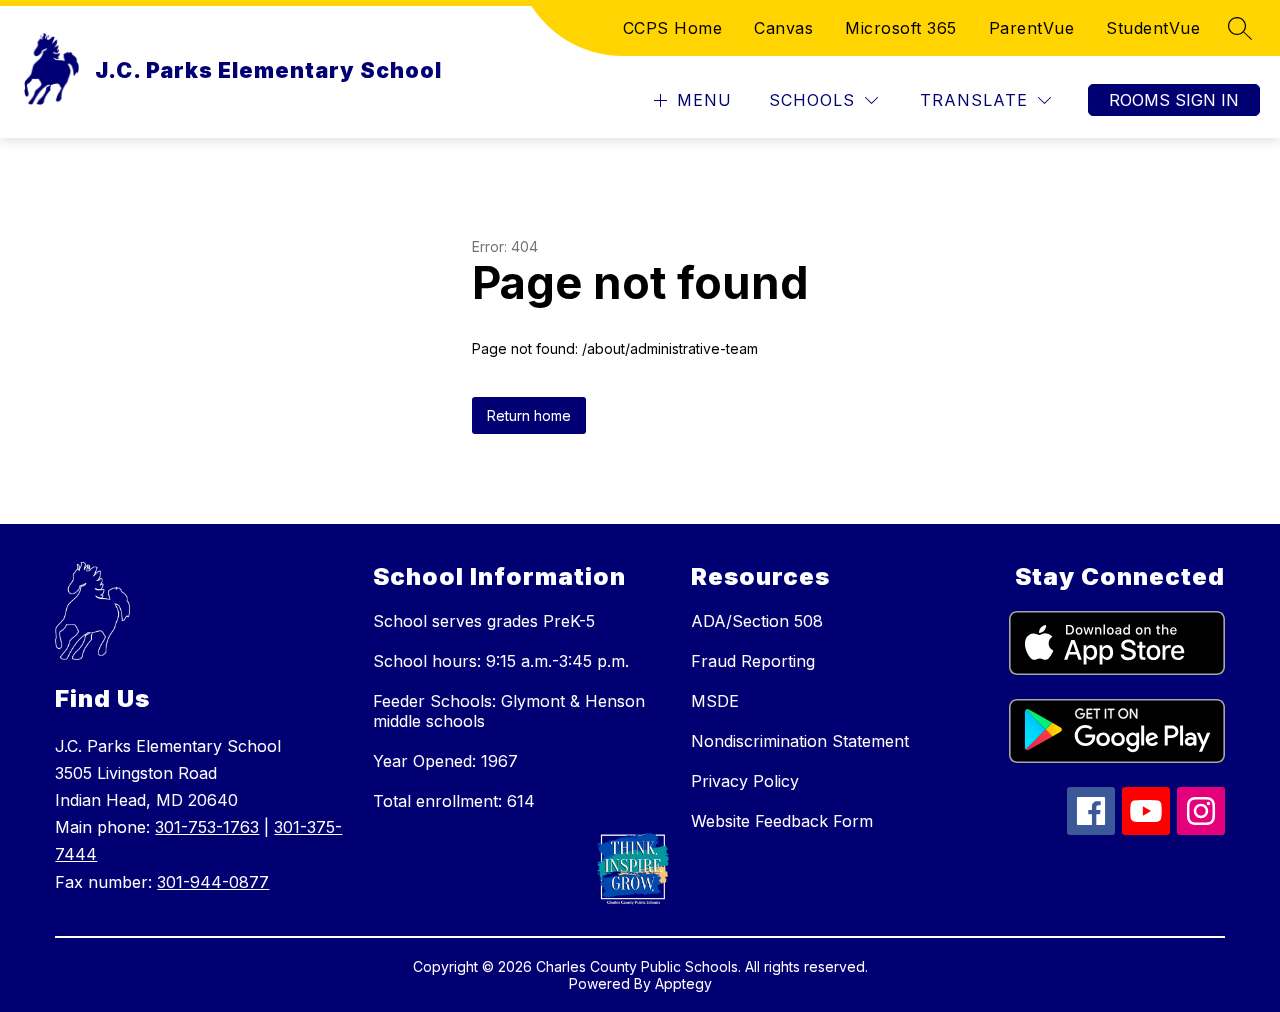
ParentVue (1032, 28)
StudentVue (1153, 28)
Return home (529, 415)
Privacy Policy (745, 781)
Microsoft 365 (901, 28)
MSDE (715, 701)
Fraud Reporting (753, 661)
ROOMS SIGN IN (1174, 100)
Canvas (783, 28)
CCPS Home (673, 28)
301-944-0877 (213, 882)
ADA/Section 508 (757, 621)
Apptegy (683, 983)
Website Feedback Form (782, 821)
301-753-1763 (207, 827)
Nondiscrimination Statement (800, 741)
